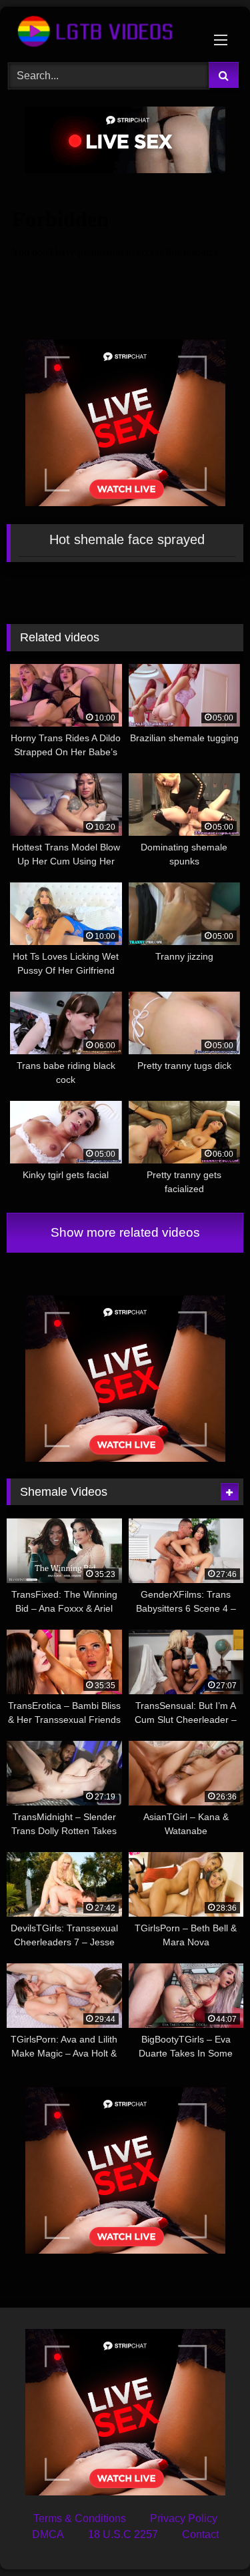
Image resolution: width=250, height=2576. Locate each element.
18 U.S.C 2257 (123, 2534)
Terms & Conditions (80, 2518)
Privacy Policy (184, 2518)
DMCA (48, 2534)
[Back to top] (209, 2536)
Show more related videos (125, 1232)
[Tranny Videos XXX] (103, 32)
